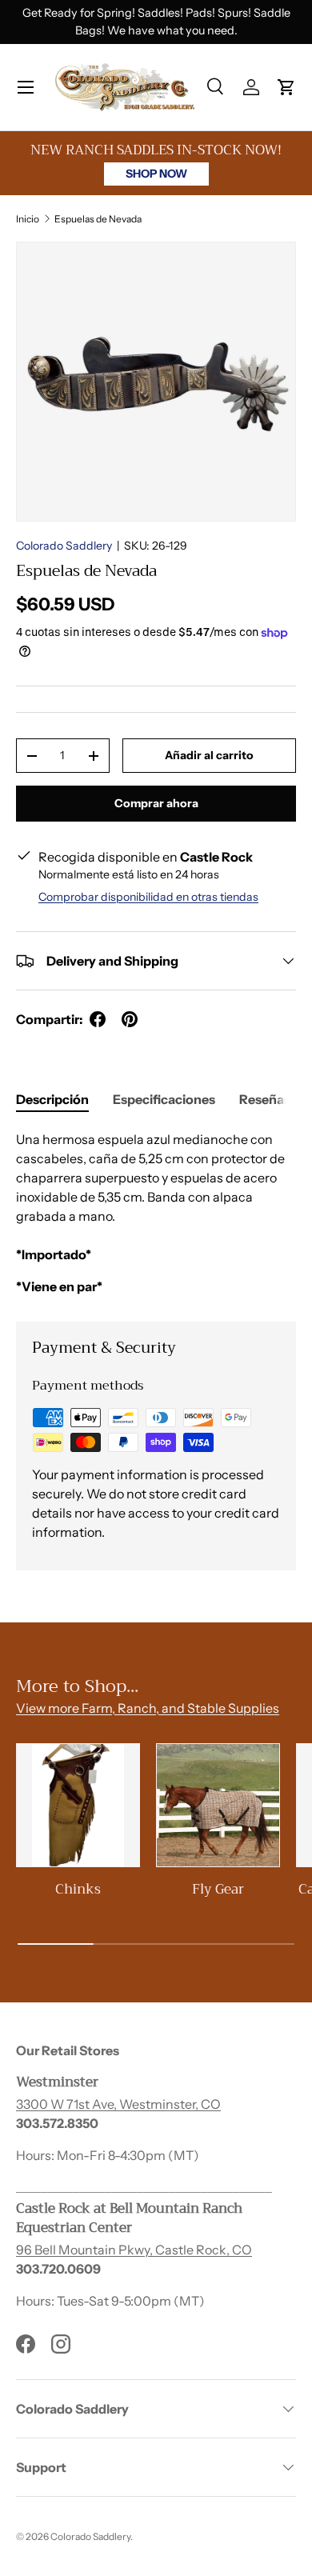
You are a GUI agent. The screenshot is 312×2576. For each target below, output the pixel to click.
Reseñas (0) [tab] (275, 1099)
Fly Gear (218, 1889)
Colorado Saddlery (64, 546)
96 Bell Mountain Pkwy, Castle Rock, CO (134, 2250)
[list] (156, 382)
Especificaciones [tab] (164, 1099)
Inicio (28, 219)
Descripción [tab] (52, 1099)
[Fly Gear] (218, 1805)
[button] (286, 87)
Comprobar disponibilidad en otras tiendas (148, 897)
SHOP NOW (156, 174)
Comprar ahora (156, 803)
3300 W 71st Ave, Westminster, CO (118, 2104)
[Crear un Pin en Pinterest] (130, 1019)
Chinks (78, 1889)
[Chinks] (78, 1805)
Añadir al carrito (209, 755)
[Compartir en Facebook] (98, 1019)
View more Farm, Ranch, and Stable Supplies (148, 1708)
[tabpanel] (156, 1213)
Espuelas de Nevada (98, 219)
